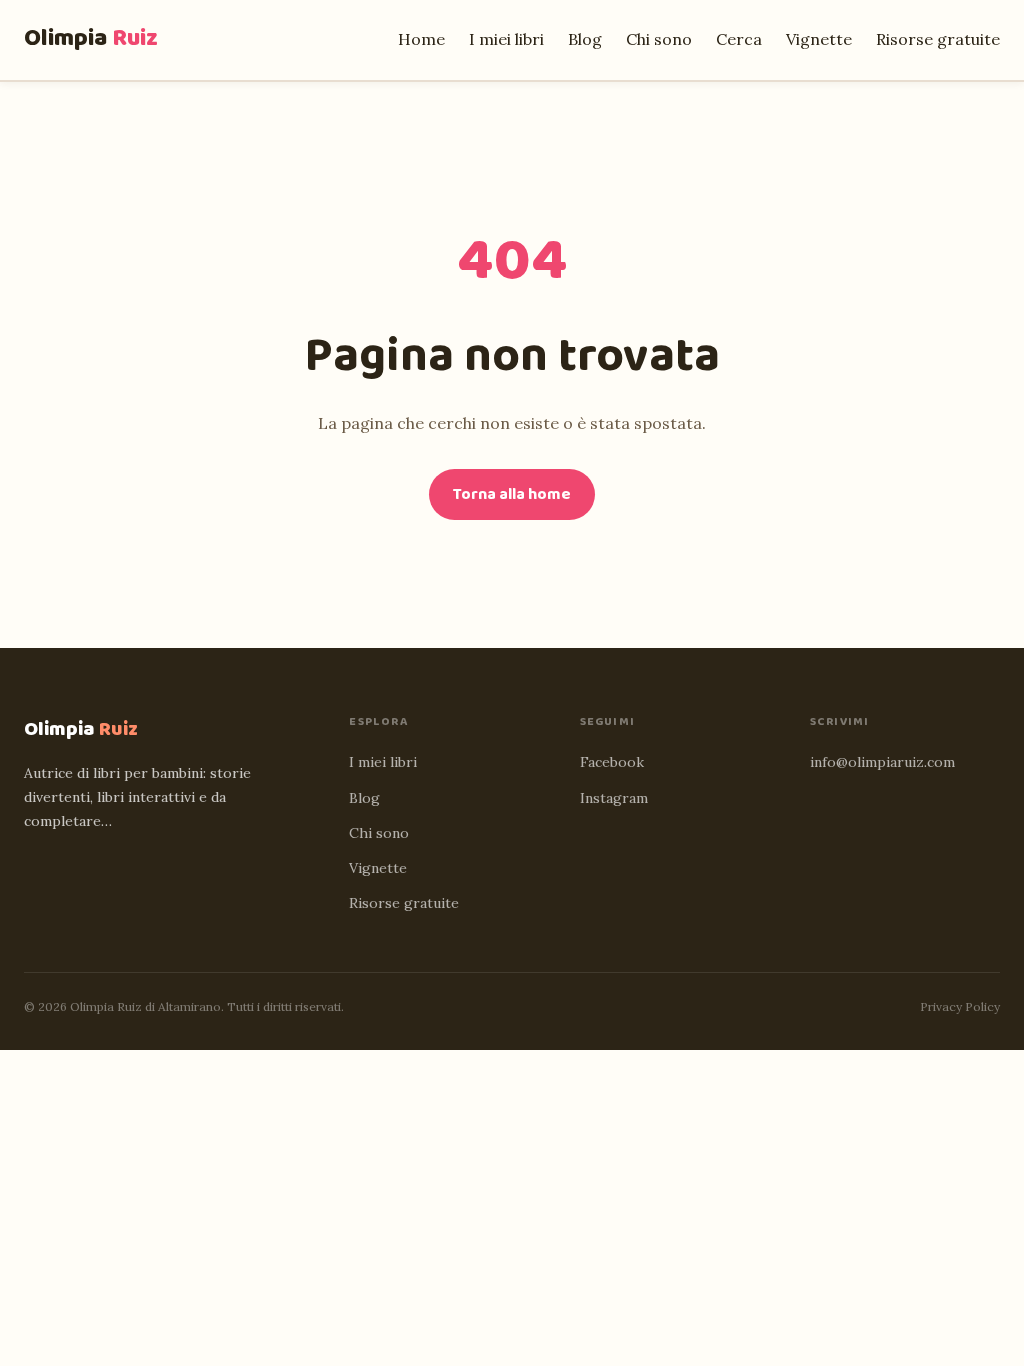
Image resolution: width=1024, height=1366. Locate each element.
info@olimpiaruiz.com (882, 762)
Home (421, 39)
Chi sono (659, 39)
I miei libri (506, 39)
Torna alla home (512, 494)
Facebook (612, 762)
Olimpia (91, 38)
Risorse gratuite (938, 39)
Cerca (739, 39)
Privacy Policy (960, 1006)
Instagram (614, 798)
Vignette (819, 39)
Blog (585, 39)
